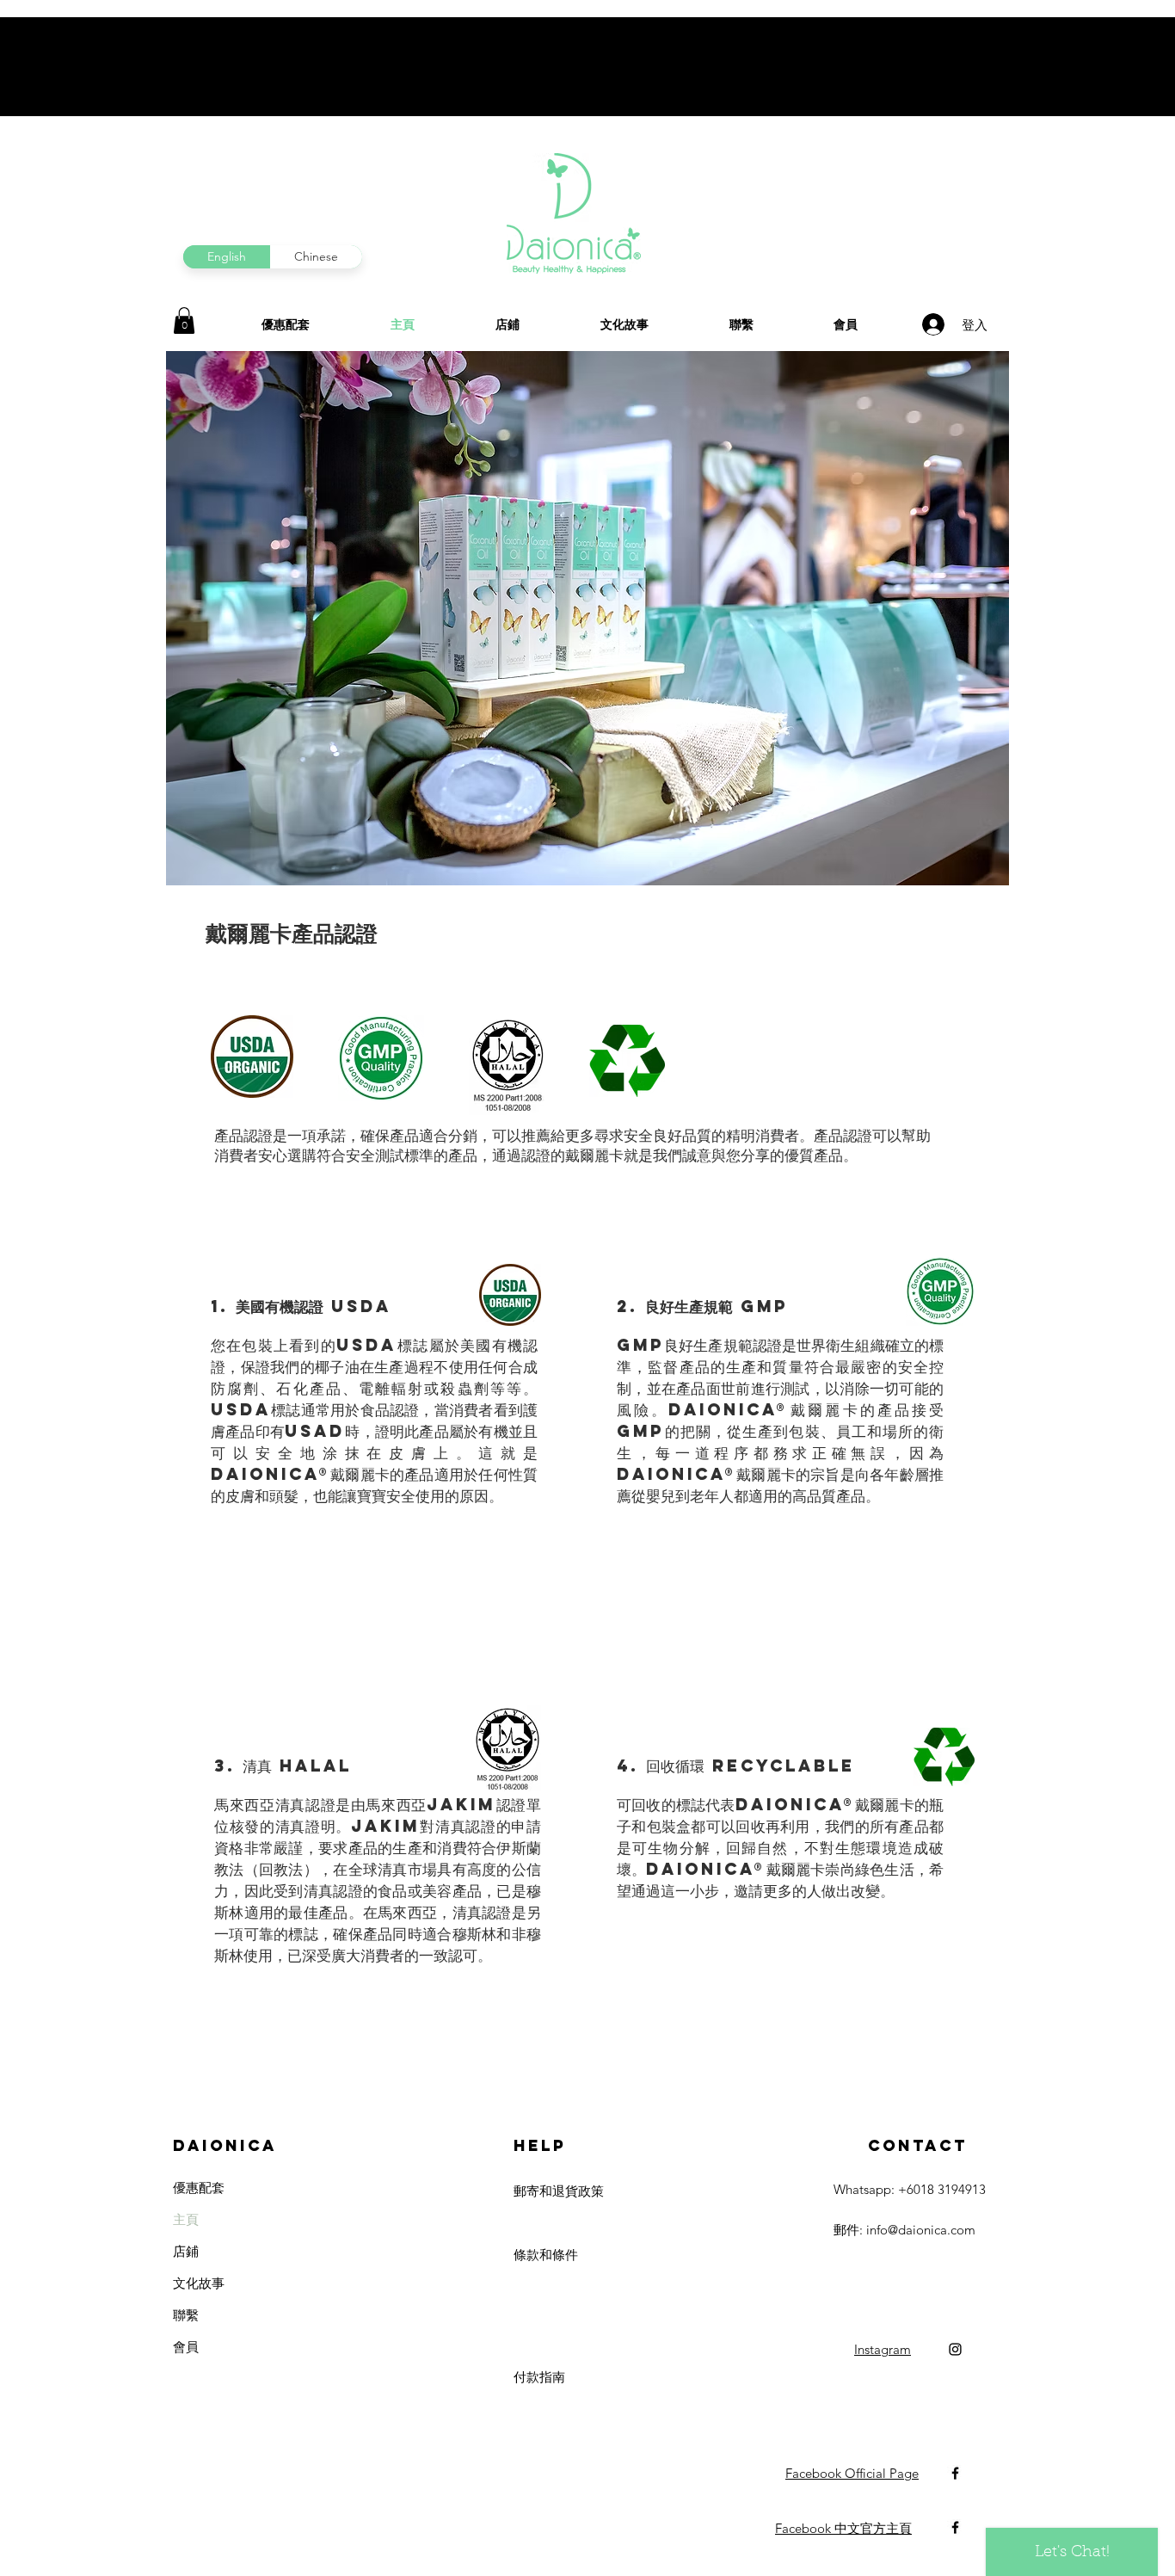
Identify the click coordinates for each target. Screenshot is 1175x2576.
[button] (184, 320)
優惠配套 (199, 2188)
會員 (186, 2347)
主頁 (186, 2219)
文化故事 (199, 2283)
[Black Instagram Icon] (955, 2349)
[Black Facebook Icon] (955, 2473)
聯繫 (186, 2315)
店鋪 (186, 2251)
